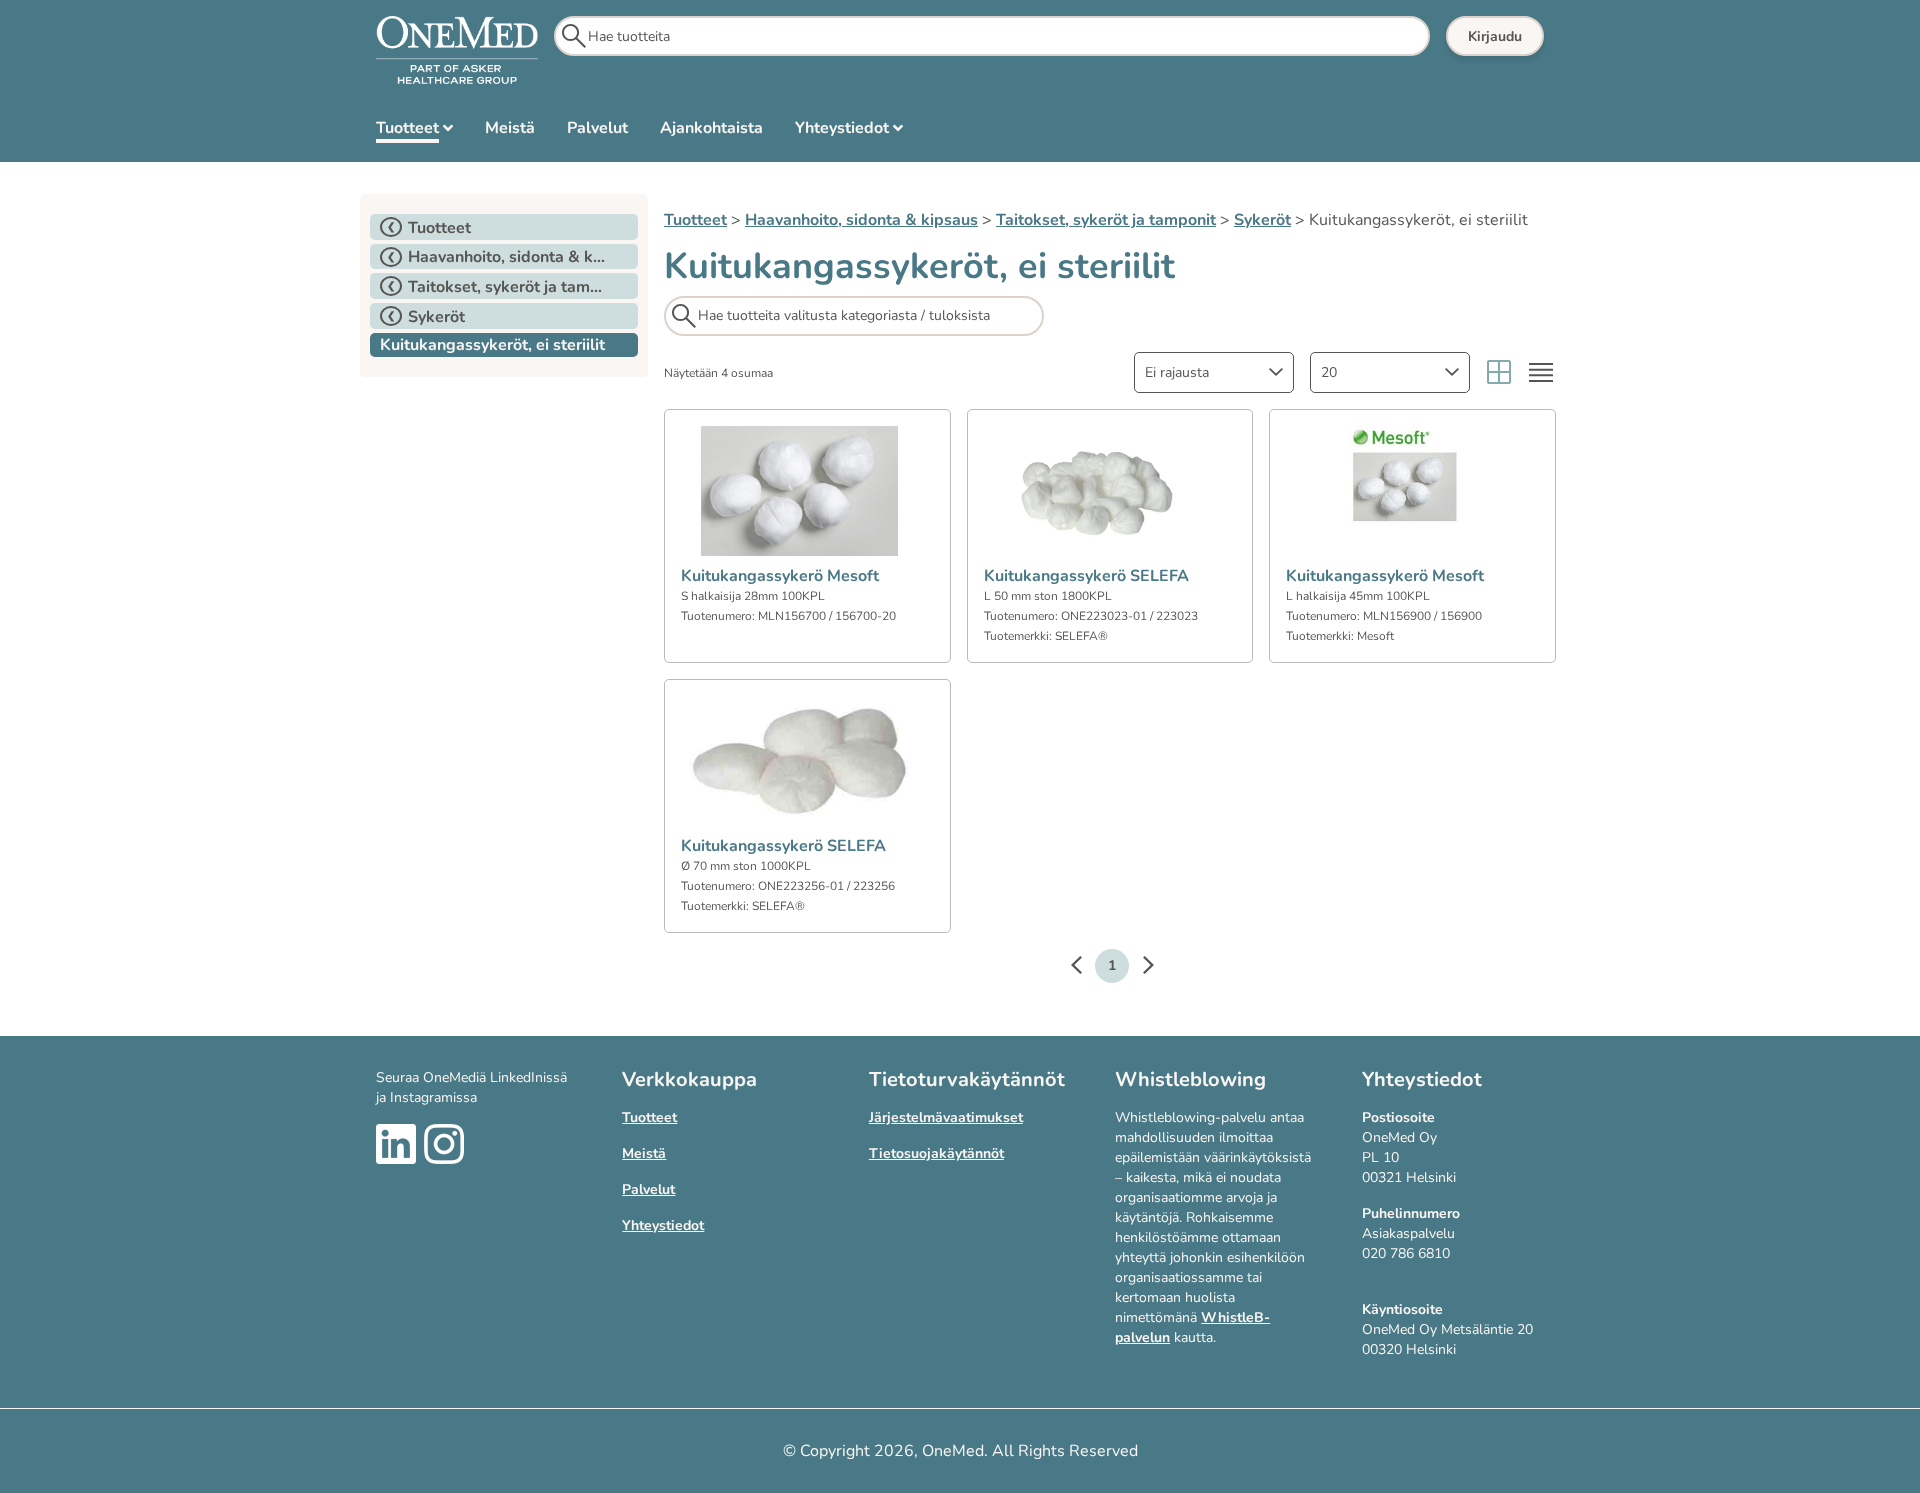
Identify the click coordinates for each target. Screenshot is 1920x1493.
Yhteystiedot (663, 1225)
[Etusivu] (457, 51)
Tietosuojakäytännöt (936, 1153)
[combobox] (1214, 372)
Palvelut (648, 1189)
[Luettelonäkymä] (1541, 372)
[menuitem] (414, 132)
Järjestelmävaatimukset (946, 1117)
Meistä (644, 1153)
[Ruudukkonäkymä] (1499, 372)
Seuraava (1138, 968)
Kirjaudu (1495, 36)
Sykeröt (1262, 220)
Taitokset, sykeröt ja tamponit (1106, 220)
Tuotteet (695, 220)
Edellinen (1086, 968)
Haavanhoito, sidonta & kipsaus (861, 220)
